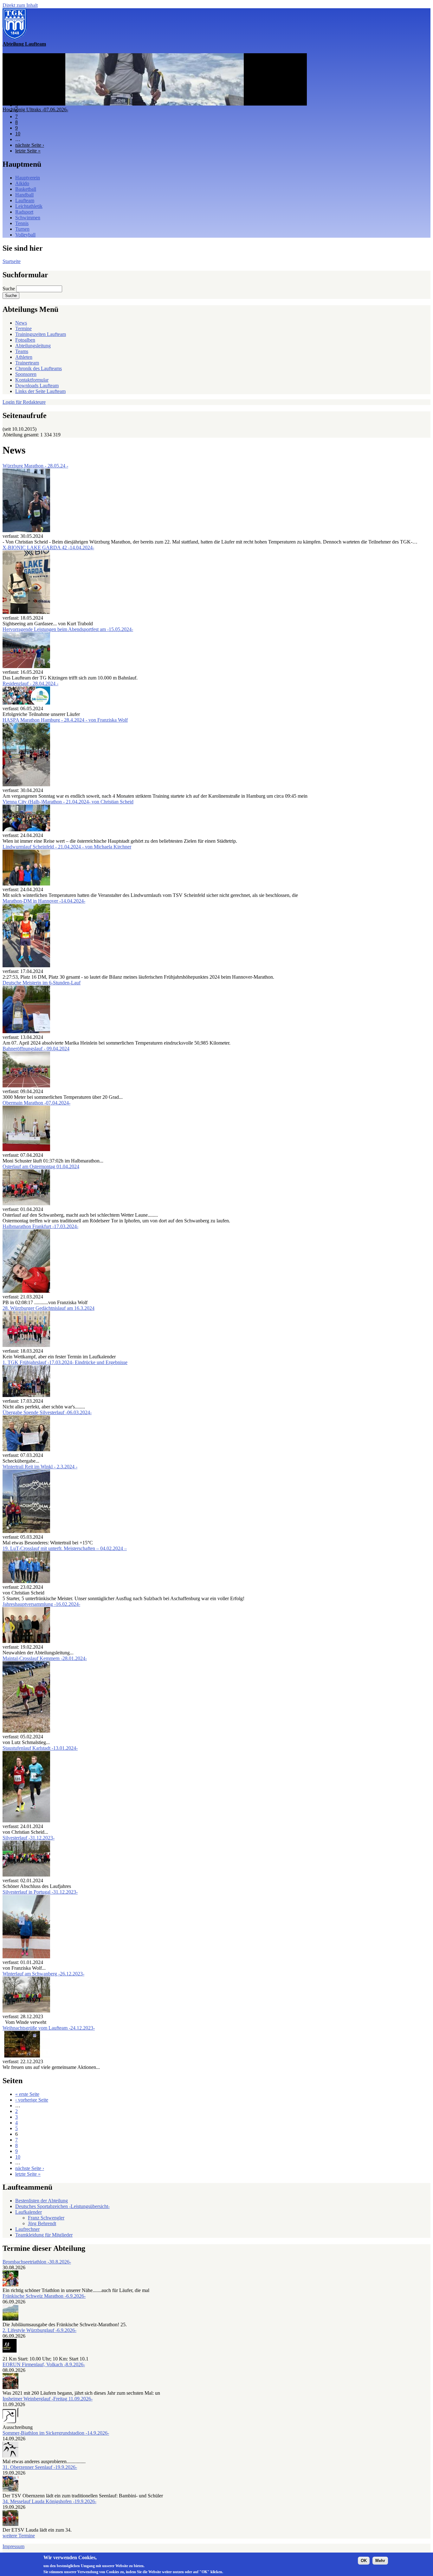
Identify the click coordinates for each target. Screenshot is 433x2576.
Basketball (26, 189)
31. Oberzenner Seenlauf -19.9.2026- (40, 2467)
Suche (9, 289)
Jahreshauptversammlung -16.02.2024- (41, 1604)
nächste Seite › (30, 145)
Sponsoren (26, 374)
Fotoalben (25, 340)
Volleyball (25, 235)
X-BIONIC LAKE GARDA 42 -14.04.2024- (48, 547)
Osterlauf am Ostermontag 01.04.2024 (41, 1166)
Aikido (22, 183)
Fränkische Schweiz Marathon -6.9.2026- (44, 2296)
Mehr (380, 2561)
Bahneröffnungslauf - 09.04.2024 (36, 1049)
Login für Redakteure (24, 402)
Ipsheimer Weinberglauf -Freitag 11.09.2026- (48, 2399)
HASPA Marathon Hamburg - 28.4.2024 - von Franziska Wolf (65, 720)
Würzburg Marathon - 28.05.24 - (35, 466)
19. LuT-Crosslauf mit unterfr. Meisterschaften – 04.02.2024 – (65, 1548)
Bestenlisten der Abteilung (42, 2201)
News (21, 323)
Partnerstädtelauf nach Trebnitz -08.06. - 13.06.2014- (55, 109)
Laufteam (25, 200)
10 (18, 134)
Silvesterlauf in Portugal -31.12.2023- (40, 1892)
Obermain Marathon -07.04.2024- (36, 1103)
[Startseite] (15, 38)
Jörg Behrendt (42, 2223)
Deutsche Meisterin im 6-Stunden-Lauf (42, 983)
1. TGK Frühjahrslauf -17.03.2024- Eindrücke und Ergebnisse (65, 1362)
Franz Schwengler (46, 2218)
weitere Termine (19, 2536)
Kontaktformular (32, 380)
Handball (24, 195)
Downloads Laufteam (37, 386)
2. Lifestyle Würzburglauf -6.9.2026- (39, 2330)
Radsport (24, 212)
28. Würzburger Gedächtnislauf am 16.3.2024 (48, 1308)
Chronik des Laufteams (39, 368)
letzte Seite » (28, 151)
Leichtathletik (29, 206)
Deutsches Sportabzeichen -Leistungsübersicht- (62, 2206)
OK (364, 2561)
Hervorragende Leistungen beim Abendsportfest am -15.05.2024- (68, 629)
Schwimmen (28, 218)
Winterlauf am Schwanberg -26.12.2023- (43, 1974)
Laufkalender (29, 2212)
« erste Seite (27, 2094)
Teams (22, 351)
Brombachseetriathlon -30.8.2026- (37, 2262)
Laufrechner (27, 2229)
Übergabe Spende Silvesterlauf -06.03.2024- (47, 1412)
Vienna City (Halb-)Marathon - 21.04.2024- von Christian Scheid (68, 802)
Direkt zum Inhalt (20, 5)
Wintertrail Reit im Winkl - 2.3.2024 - (40, 1467)
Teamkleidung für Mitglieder (44, 2235)
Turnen (22, 229)
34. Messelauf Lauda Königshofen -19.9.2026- (49, 2501)
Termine (23, 328)
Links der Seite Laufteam (40, 391)
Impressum (13, 2546)
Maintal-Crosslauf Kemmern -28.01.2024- (45, 1658)
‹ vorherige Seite (32, 2100)
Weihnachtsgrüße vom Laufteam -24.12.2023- (49, 2028)
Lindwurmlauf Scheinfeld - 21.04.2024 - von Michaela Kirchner (67, 847)
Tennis (22, 223)
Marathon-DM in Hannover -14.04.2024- (44, 901)
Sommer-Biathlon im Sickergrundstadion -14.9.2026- (56, 2433)
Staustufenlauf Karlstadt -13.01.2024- (40, 1748)
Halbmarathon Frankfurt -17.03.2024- (40, 1226)
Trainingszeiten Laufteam (41, 334)
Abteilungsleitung (33, 346)
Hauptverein (28, 178)
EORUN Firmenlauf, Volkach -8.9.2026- (44, 2364)
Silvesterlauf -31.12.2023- (29, 1838)
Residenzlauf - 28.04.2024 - (30, 683)
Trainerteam (27, 363)
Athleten (24, 357)
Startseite (12, 261)
